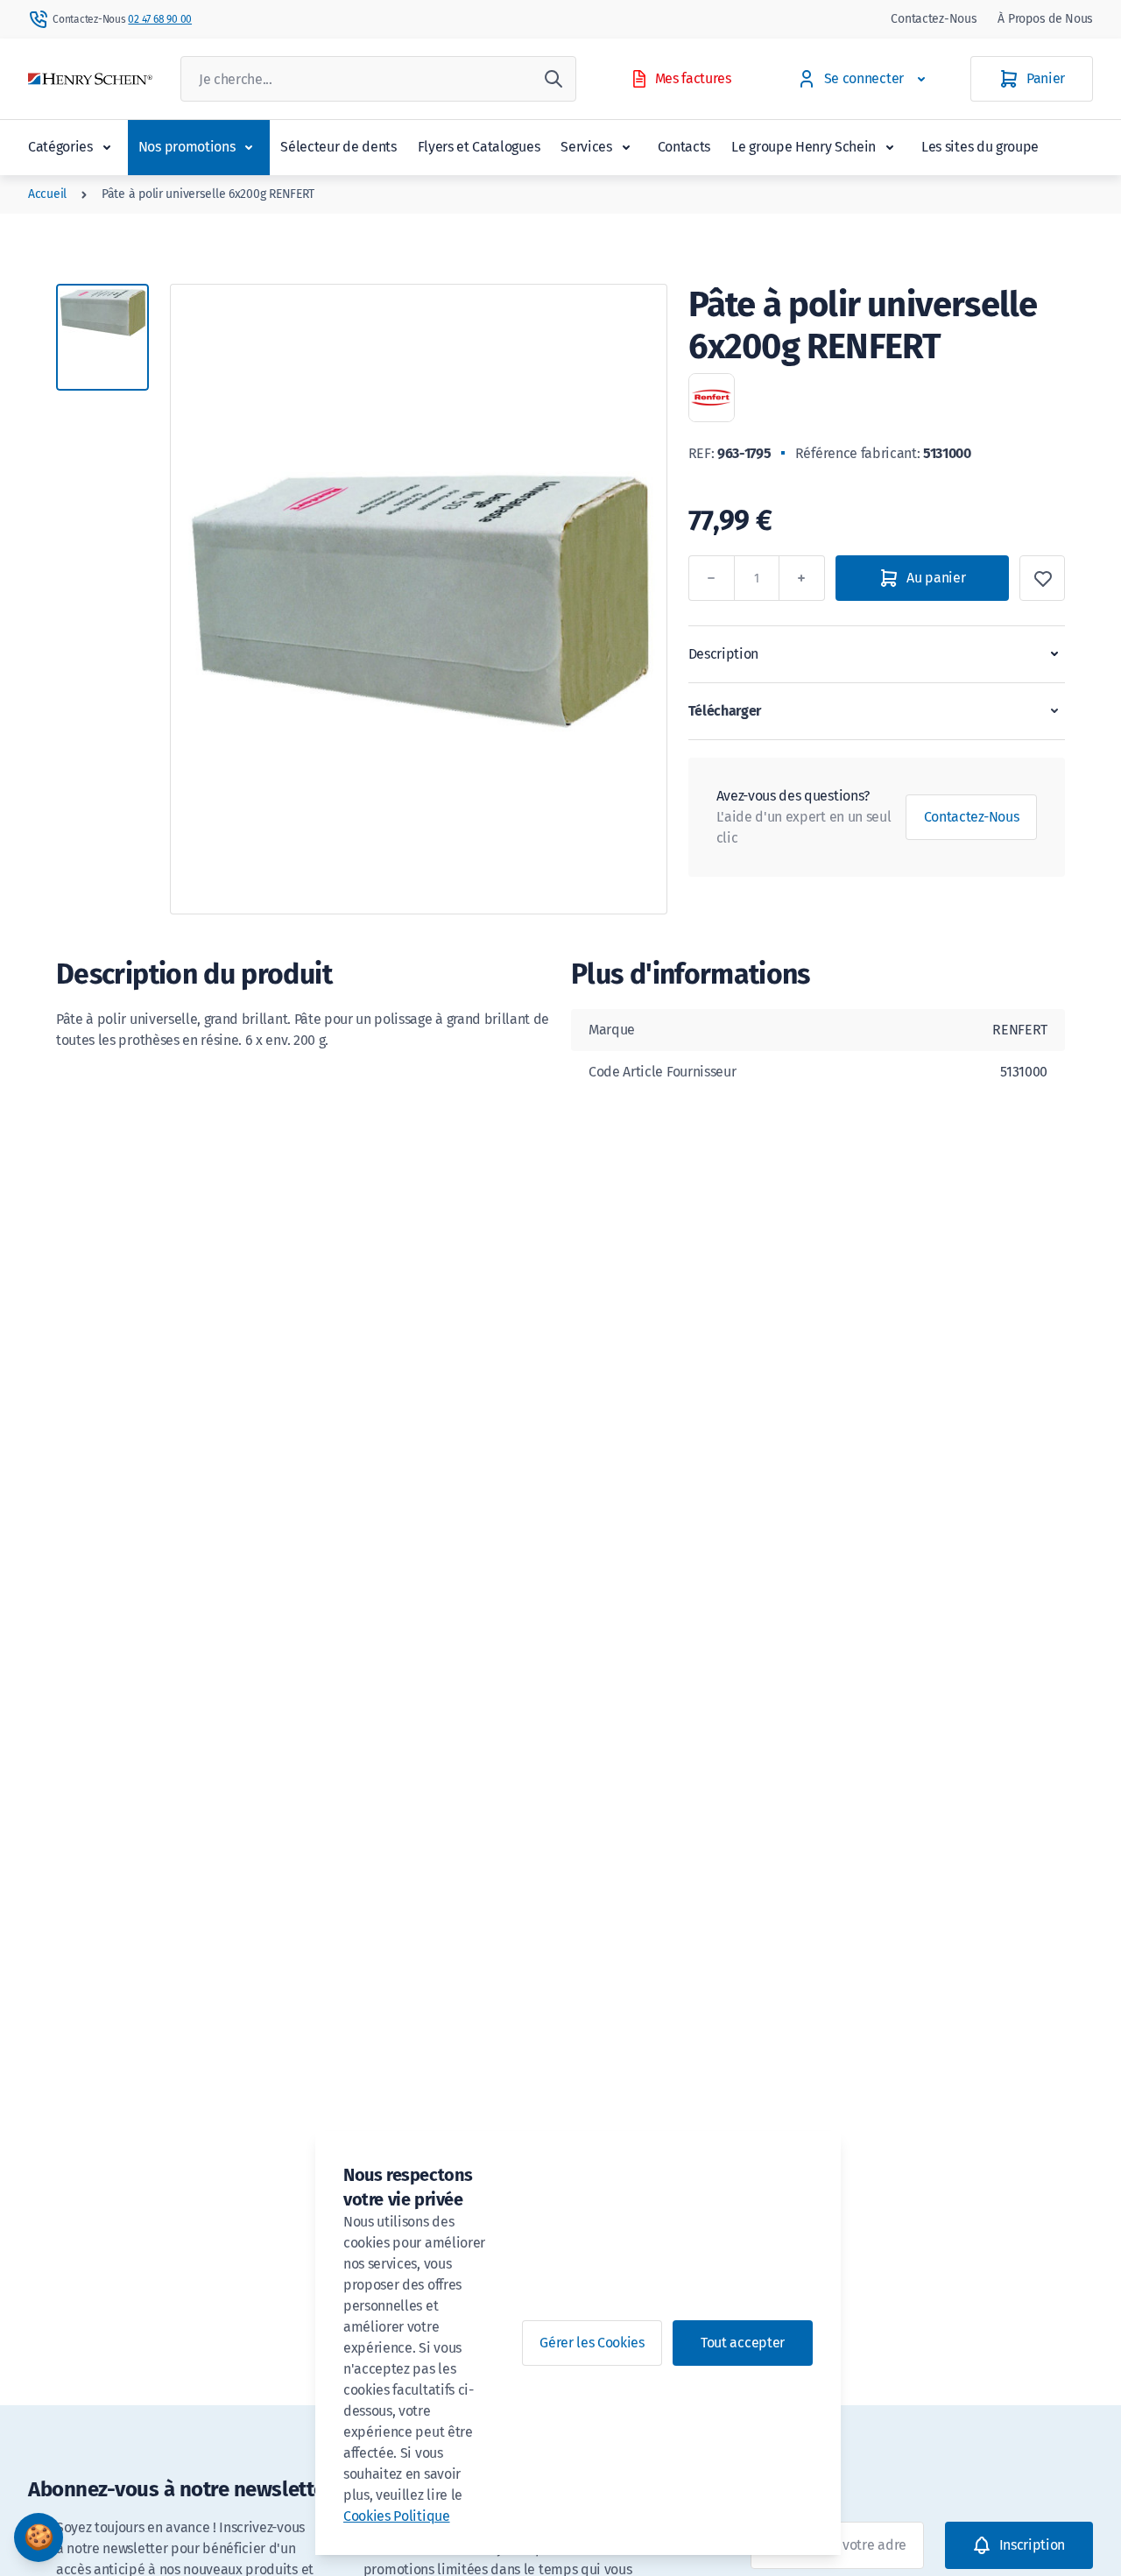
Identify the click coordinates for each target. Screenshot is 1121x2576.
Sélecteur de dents (338, 147)
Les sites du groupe (980, 147)
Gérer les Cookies (592, 2343)
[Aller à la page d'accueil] (90, 79)
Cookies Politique (397, 2516)
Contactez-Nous (934, 19)
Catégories (60, 147)
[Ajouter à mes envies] (1042, 578)
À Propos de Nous (1045, 19)
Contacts (684, 147)
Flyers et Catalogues (479, 147)
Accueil (47, 194)
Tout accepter (743, 2343)
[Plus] (802, 578)
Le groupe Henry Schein (804, 147)
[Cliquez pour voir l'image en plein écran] (419, 599)
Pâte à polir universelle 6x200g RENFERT (208, 194)
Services (586, 147)
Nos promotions (187, 147)
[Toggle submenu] (107, 147)
